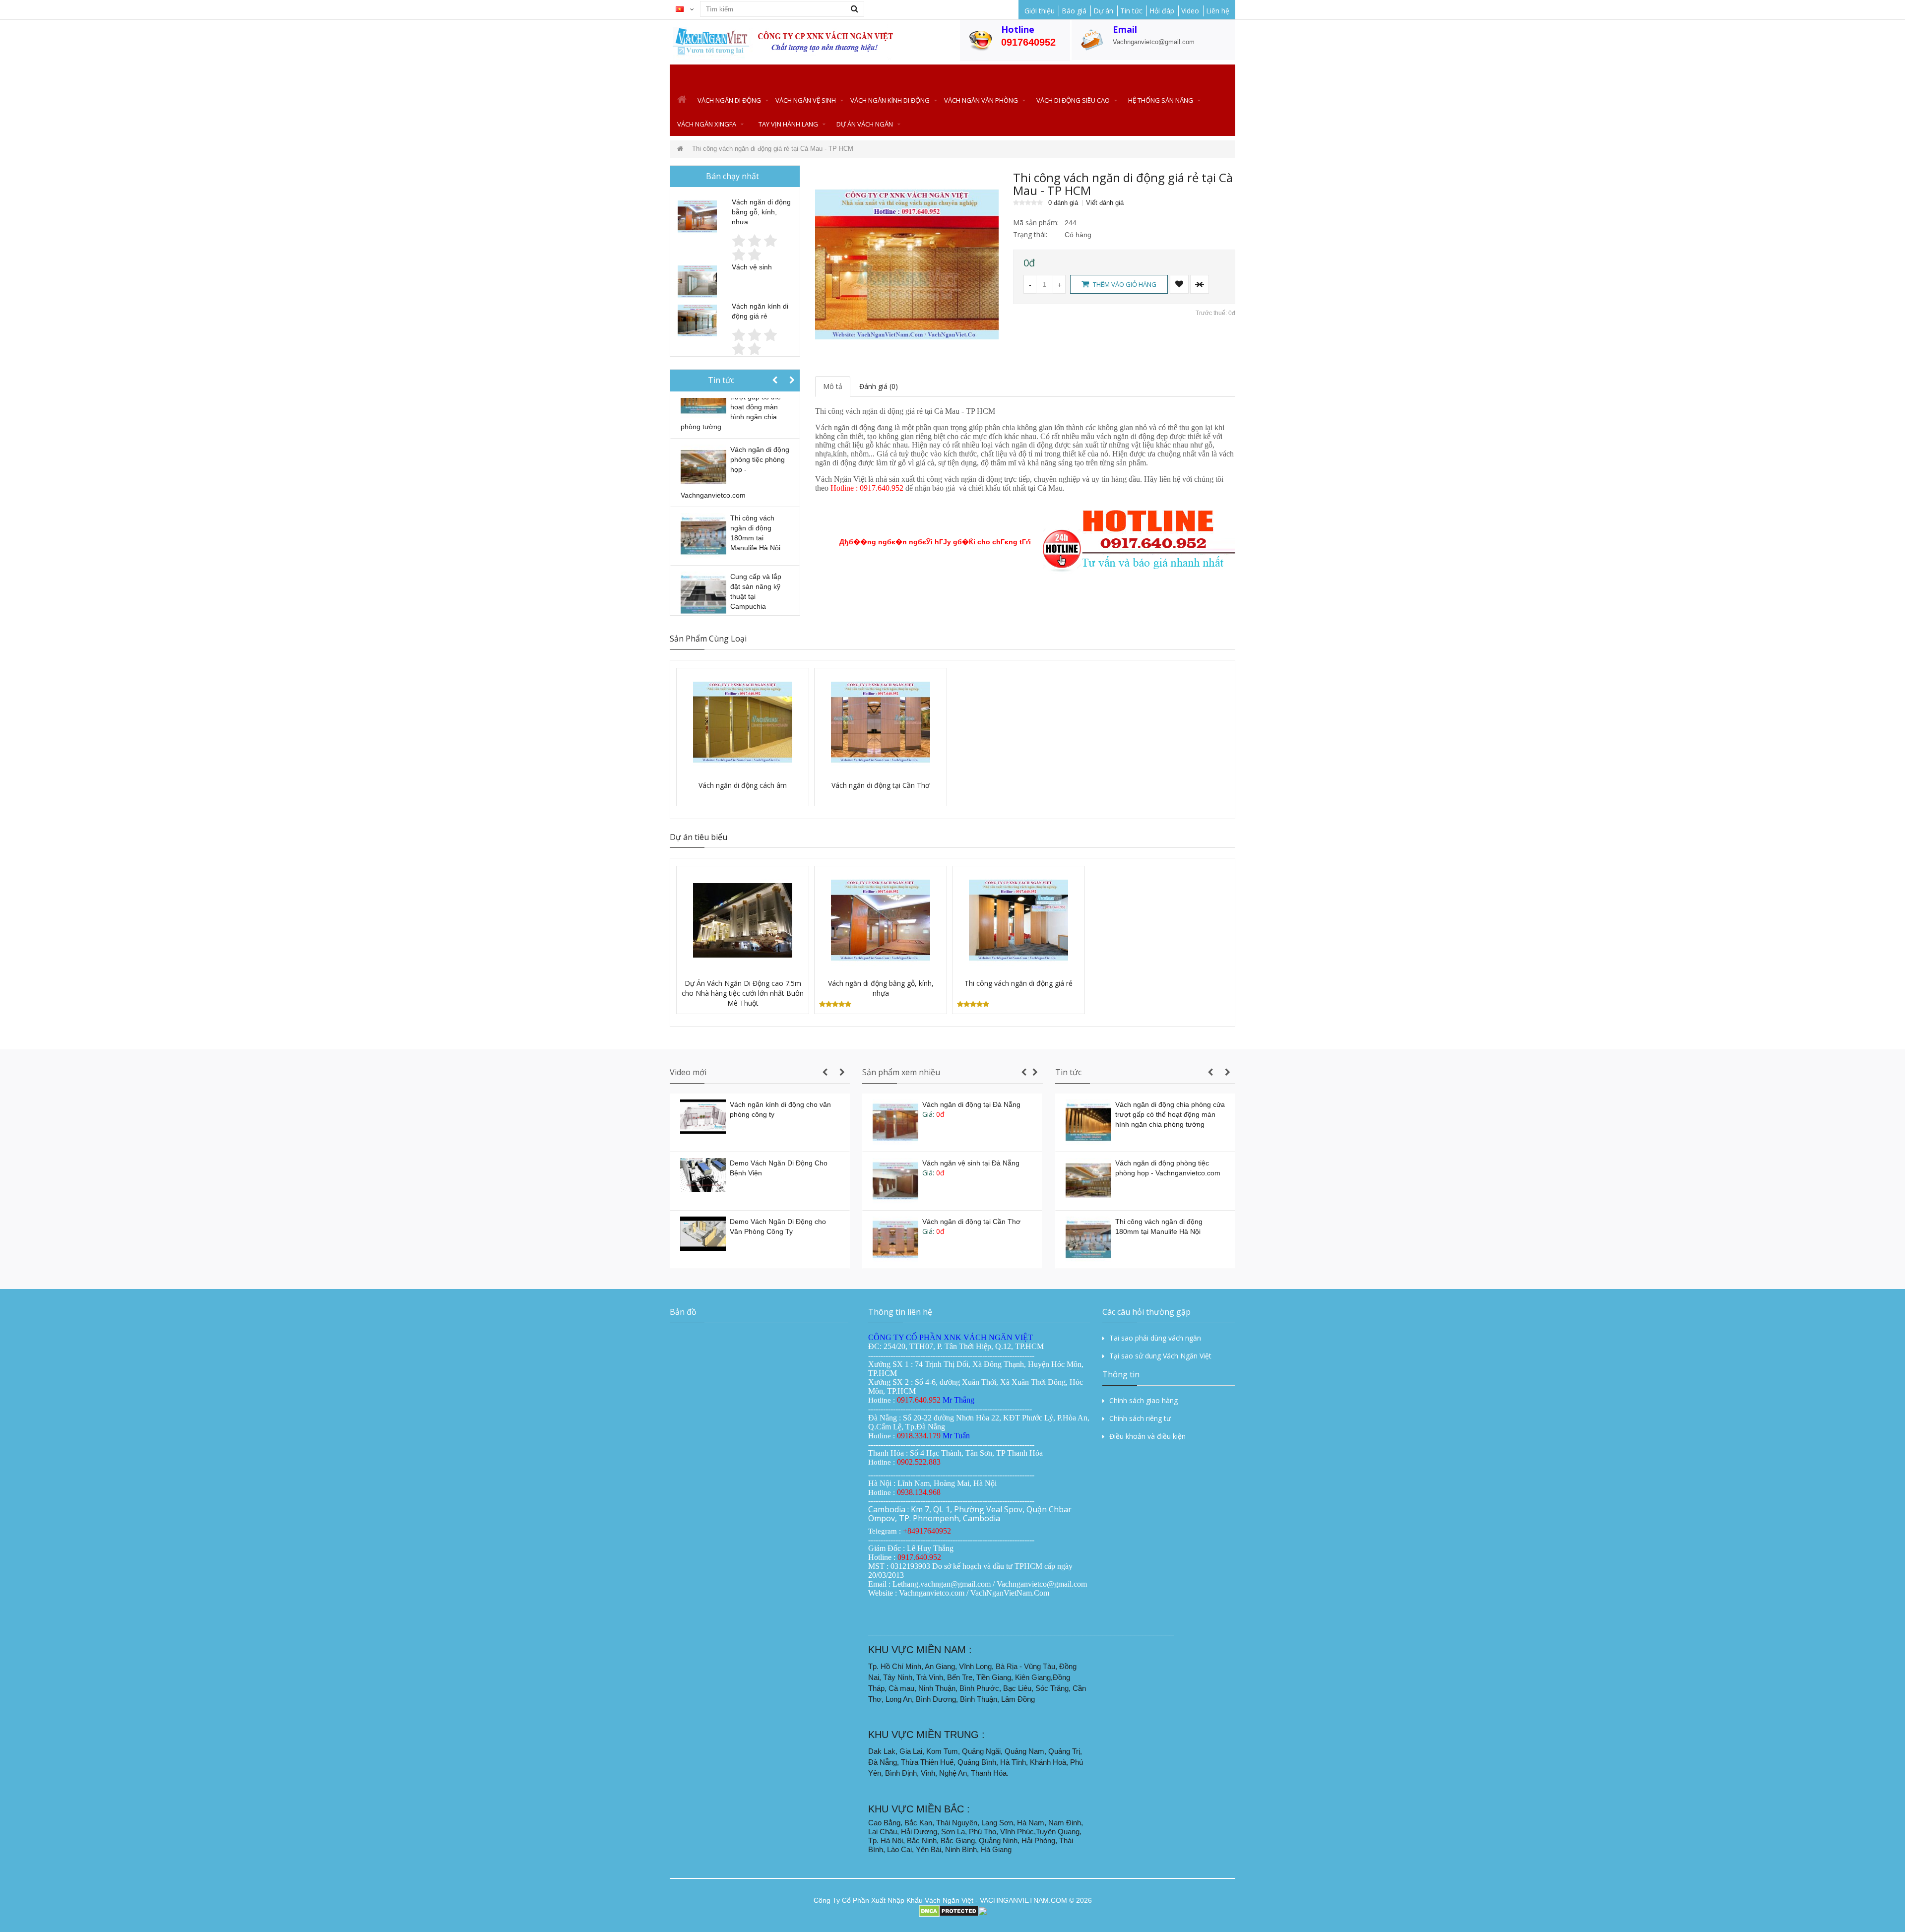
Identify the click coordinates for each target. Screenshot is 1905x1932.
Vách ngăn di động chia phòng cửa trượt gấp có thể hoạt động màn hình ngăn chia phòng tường (1170, 1114)
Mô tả (833, 386)
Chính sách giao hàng (1143, 1400)
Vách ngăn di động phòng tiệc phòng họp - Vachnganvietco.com (735, 472)
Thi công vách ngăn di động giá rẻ (1018, 983)
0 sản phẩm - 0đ (1230, 76)
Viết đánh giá (1105, 203)
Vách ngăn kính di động (890, 100)
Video (1190, 11)
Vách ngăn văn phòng (981, 100)
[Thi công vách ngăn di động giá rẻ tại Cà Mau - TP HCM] (907, 263)
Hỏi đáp (1162, 11)
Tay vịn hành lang (788, 124)
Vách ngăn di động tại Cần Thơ (881, 785)
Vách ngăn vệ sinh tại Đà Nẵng (971, 1163)
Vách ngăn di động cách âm (743, 785)
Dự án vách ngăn (865, 124)
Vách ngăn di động (729, 100)
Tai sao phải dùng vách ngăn (1155, 1338)
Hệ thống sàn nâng (1161, 100)
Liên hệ (1218, 11)
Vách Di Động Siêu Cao (1073, 100)
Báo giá (1074, 11)
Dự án (1103, 11)
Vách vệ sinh (752, 267)
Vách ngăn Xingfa (707, 124)
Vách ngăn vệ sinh (806, 100)
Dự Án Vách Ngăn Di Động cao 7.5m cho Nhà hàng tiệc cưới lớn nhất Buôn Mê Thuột (743, 993)
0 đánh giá (1063, 203)
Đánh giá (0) (879, 386)
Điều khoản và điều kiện (1147, 1436)
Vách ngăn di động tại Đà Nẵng (971, 1104)
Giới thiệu (1040, 11)
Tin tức (1131, 11)
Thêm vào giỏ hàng (1124, 284)
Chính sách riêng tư (1140, 1418)
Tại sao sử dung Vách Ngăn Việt (1160, 1356)
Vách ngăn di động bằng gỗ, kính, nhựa (761, 212)
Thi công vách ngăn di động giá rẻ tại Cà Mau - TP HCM (773, 149)
